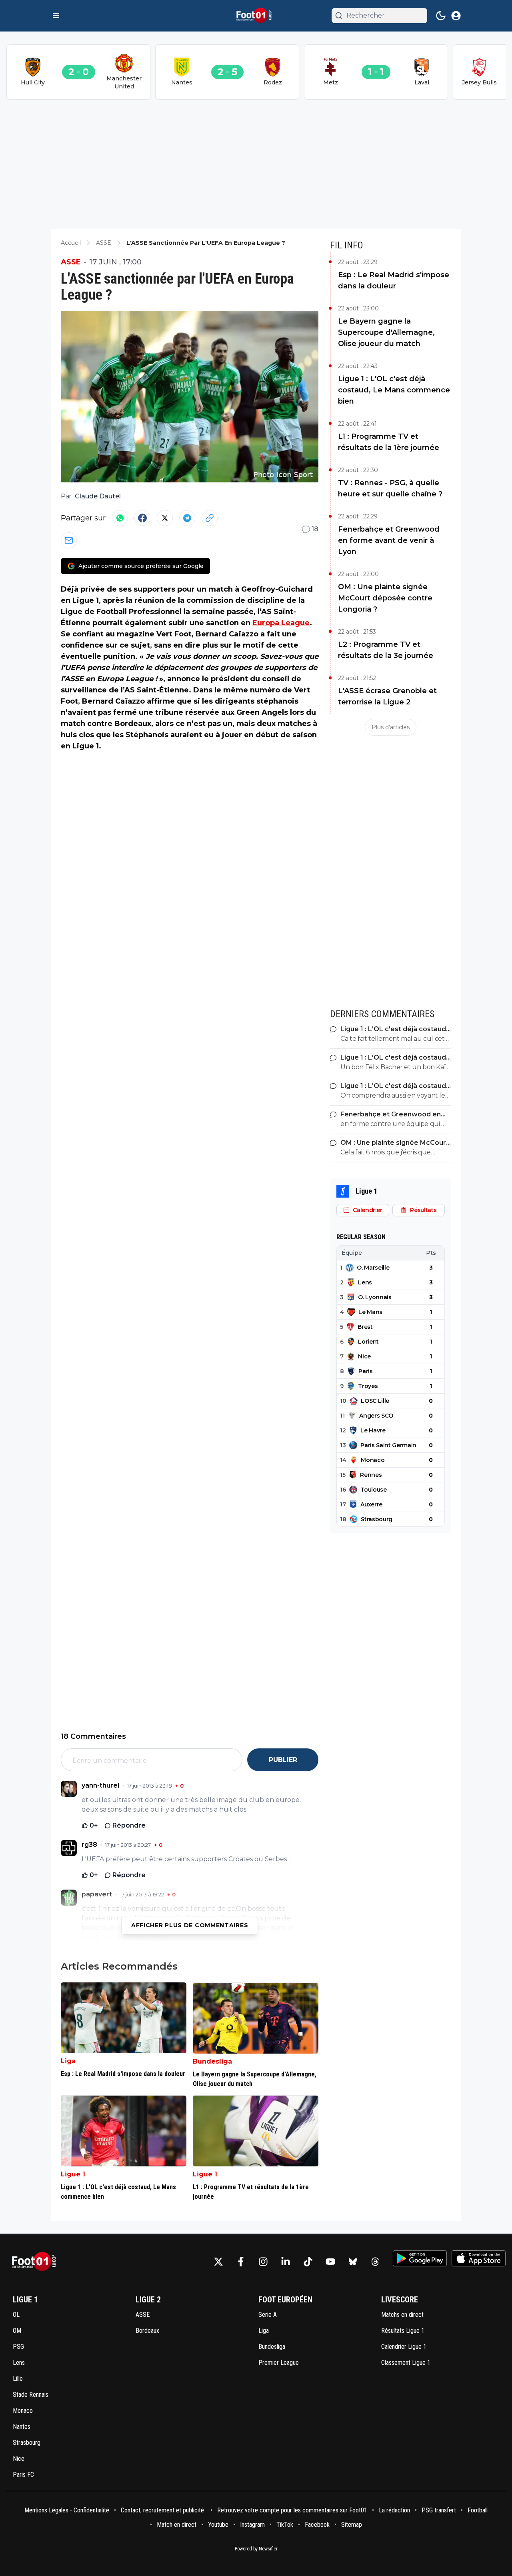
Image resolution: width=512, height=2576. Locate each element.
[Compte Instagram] (263, 2262)
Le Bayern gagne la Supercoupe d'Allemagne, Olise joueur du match (386, 332)
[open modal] (456, 16)
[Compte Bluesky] (353, 2262)
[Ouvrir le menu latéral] (56, 16)
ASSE (71, 262)
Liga (68, 2061)
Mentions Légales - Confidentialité (67, 2510)
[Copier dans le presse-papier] (210, 518)
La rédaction (394, 2510)
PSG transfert (439, 2510)
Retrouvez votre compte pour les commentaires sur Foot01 (292, 2510)
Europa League (281, 623)
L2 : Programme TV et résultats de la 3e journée (386, 650)
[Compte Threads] (375, 2262)
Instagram (252, 2525)
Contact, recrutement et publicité (163, 2510)
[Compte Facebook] (241, 2262)
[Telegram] (187, 518)
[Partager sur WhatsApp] (120, 518)
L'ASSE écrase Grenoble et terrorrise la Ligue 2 (387, 696)
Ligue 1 (73, 2174)
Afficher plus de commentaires (190, 1925)
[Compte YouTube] (330, 2262)
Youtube (218, 2525)
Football (478, 2510)
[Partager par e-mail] (69, 540)
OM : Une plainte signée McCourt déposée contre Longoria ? (385, 598)
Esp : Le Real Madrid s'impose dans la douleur (394, 280)
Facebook (317, 2525)
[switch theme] (441, 16)
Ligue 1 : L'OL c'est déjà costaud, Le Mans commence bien (394, 390)
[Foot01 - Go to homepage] (36, 2262)
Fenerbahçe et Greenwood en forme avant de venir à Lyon (389, 540)
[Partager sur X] (165, 518)
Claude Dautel (98, 496)
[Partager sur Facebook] (142, 518)
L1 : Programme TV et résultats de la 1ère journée (389, 442)
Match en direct (177, 2525)
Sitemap (352, 2525)
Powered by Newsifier (256, 2549)
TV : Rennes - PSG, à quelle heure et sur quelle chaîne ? (390, 488)
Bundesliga (212, 2061)
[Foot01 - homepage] (256, 16)
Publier (283, 1760)
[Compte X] (218, 2262)
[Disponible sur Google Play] (420, 2258)
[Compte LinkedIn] (286, 2262)
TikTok (285, 2525)
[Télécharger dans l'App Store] (479, 2258)
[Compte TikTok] (308, 2262)
